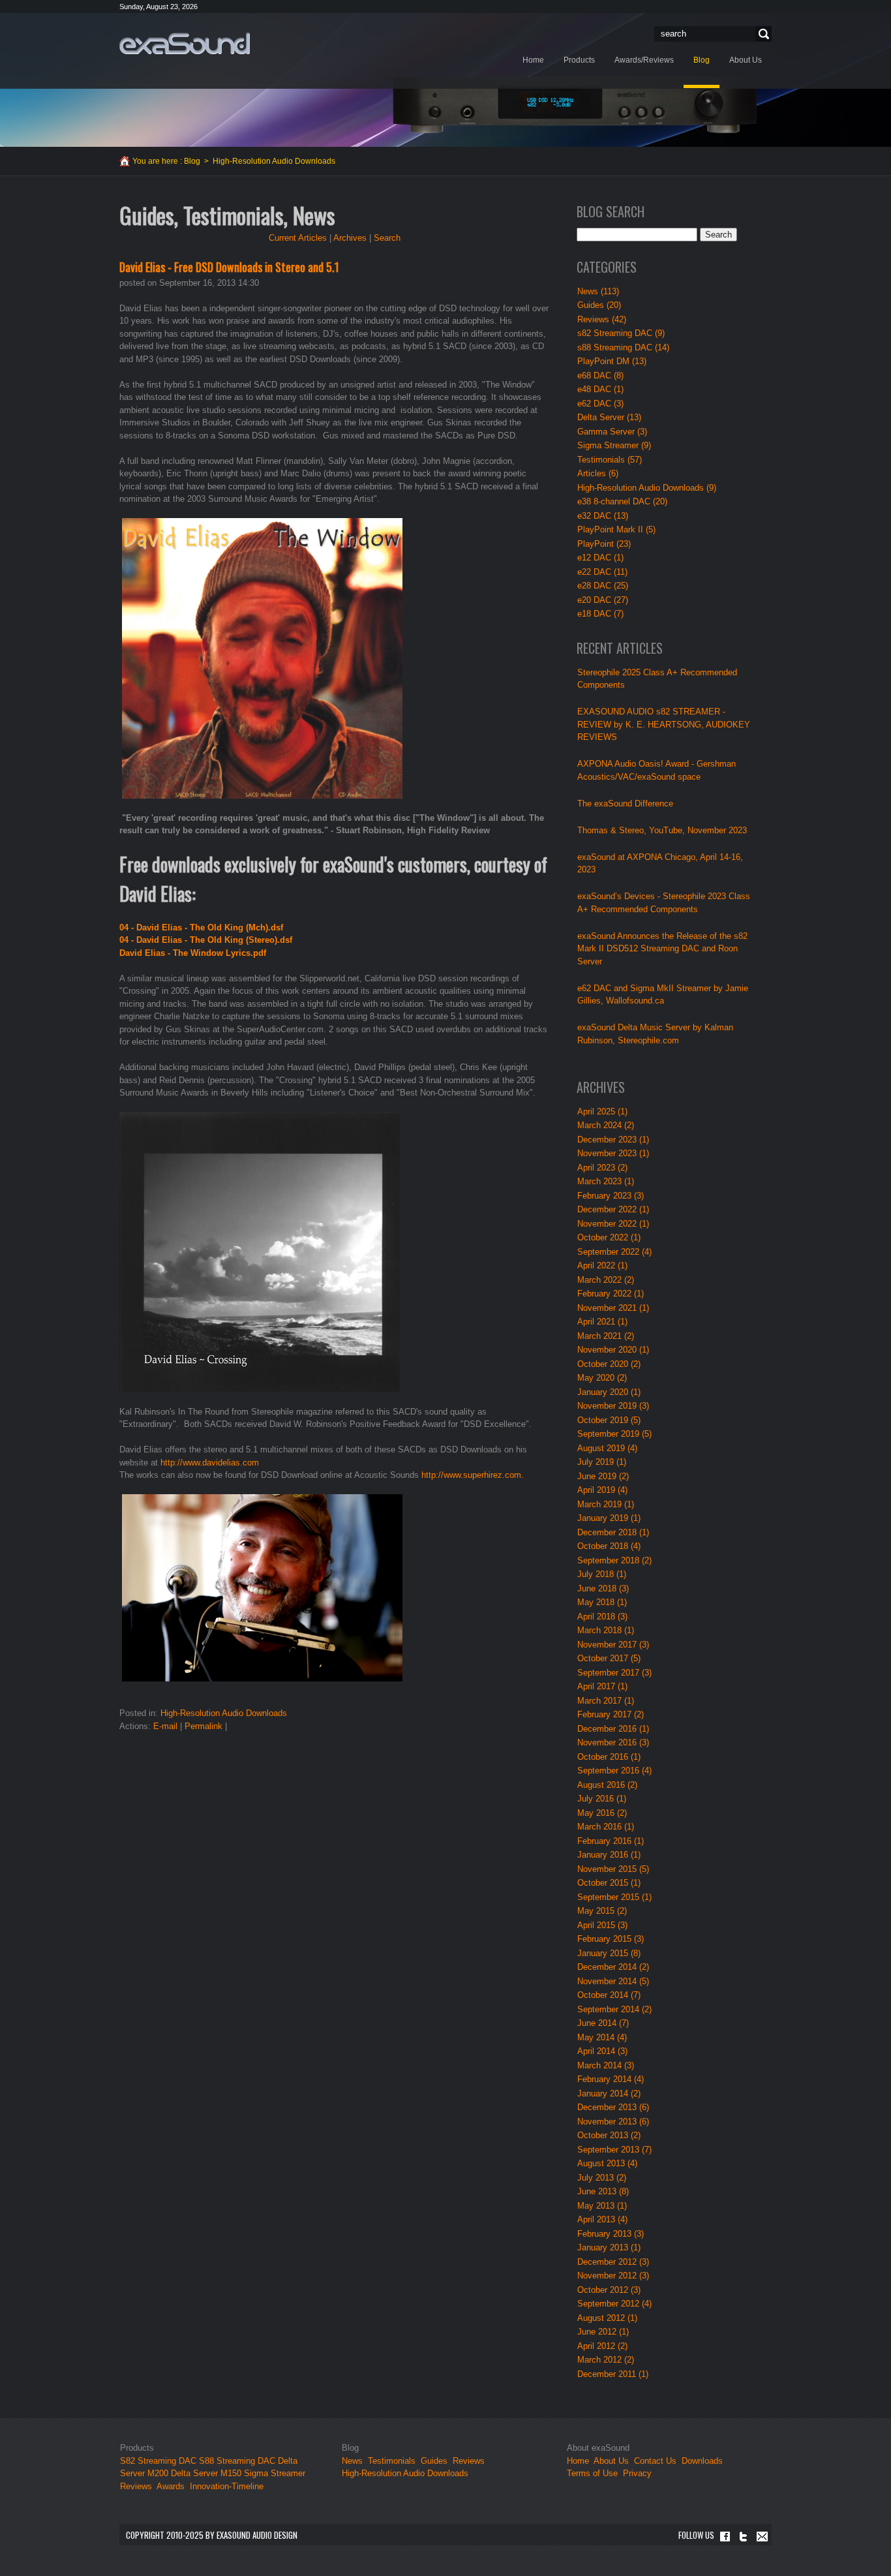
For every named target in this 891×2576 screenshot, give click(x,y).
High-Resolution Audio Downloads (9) (647, 488)
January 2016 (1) (609, 1855)
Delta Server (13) (609, 417)
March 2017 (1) (606, 1701)
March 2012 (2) (606, 2360)
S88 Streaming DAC (237, 2461)
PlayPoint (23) (604, 544)
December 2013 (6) (613, 2107)
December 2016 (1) (613, 1729)
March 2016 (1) (606, 1827)
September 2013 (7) (614, 2150)
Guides (434, 2461)
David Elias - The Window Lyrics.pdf (193, 953)
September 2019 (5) (614, 1434)
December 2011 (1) (613, 2374)
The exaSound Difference (625, 804)
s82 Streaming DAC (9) (621, 333)
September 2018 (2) (614, 1560)
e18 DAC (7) (600, 614)
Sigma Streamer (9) (614, 445)
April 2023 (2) (602, 1168)
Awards (171, 2486)
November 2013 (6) (613, 2122)
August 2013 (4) (607, 2163)
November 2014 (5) (613, 1981)
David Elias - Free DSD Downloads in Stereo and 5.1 (229, 267)
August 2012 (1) (607, 2318)
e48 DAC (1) (600, 389)
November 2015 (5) (613, 1869)
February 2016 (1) (611, 1841)
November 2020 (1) (613, 1350)
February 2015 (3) (611, 1939)
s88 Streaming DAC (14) (623, 347)
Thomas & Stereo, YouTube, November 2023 (662, 830)
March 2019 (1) (606, 1504)
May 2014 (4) (602, 2037)
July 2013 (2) (602, 2178)
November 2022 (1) (613, 1224)
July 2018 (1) (602, 1574)
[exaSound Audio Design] (185, 43)
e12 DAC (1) (600, 558)
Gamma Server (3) (612, 432)
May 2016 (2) (602, 1813)
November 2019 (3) (613, 1406)
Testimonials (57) (610, 460)
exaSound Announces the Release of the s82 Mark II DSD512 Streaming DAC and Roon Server (662, 949)
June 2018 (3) (603, 1588)
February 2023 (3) (611, 1196)
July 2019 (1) (602, 1462)
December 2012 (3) (613, 2262)
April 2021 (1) (602, 1322)
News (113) (598, 291)
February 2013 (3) (611, 2234)
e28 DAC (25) (603, 586)
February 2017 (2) (611, 1714)
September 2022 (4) (614, 1252)
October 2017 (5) (609, 1658)
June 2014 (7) (603, 2023)
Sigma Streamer (275, 2473)
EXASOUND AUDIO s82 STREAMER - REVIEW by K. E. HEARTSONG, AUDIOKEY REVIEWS (664, 724)
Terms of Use (592, 2473)
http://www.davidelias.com (210, 1463)
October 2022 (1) (609, 1237)
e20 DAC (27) (603, 600)
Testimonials (392, 2461)
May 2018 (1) (602, 1602)
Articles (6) (598, 473)
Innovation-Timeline (227, 2486)
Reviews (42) (602, 319)
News (352, 2461)
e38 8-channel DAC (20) (622, 501)
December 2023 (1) (613, 1140)
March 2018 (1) (606, 1630)
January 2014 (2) (609, 2093)
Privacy (637, 2473)
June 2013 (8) (603, 2191)
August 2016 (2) (607, 1785)
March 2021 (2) (606, 1336)
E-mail (165, 1726)
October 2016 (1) (609, 1757)
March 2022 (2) (606, 1280)
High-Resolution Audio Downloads (224, 1713)
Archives (350, 238)
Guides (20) (599, 305)
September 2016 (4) (614, 1771)
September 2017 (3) (614, 1673)
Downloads (702, 2461)
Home (578, 2461)
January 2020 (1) (609, 1392)
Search (762, 34)
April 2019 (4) (602, 1490)
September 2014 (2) (614, 2009)
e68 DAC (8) (600, 376)
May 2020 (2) (602, 1378)
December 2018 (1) (613, 1532)
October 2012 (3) (609, 2290)
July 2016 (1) (602, 1799)
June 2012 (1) (603, 2332)
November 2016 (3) (613, 1742)
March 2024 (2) (606, 1125)
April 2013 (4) (602, 2219)
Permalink (204, 1726)
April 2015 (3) (602, 1925)
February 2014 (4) (611, 2079)
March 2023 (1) (606, 1181)
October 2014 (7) (609, 1995)
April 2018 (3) (602, 1617)
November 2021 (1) (613, 1308)
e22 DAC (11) (602, 572)
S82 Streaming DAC (158, 2461)
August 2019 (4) (607, 1448)
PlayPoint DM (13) (612, 361)
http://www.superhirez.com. (473, 1475)
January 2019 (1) (609, 1518)
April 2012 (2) (602, 2346)
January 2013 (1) (609, 2247)
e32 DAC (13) (603, 516)
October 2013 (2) (609, 2135)
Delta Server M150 (206, 2473)
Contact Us (655, 2461)
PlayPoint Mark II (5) (616, 529)
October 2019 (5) (609, 1420)
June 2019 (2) (603, 1476)
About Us (612, 2461)
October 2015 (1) (609, 1883)
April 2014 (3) (602, 2051)
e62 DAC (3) (600, 404)
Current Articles (298, 238)
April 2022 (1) (602, 1265)
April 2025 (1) (602, 1112)
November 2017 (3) (613, 1645)
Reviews (136, 2486)
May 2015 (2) (602, 1911)
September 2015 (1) (614, 1897)
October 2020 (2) (609, 1364)
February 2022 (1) (611, 1294)
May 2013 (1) (602, 2206)
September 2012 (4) (614, 2304)
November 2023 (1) (613, 1153)
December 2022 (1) (613, 1209)
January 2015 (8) (609, 1953)
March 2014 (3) (606, 2065)
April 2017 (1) (602, 1686)
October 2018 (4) (609, 1546)
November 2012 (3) (613, 2276)
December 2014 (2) (613, 1967)
